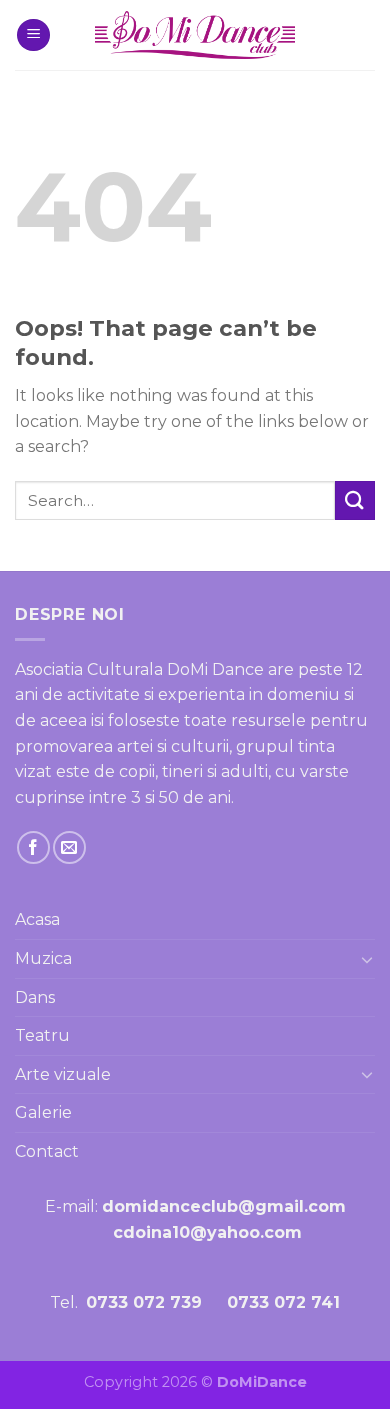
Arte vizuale (63, 1074)
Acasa (37, 919)
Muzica (43, 958)
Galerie (43, 1112)
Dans (35, 997)
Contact (47, 1151)
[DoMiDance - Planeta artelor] (195, 35)
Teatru (42, 1035)
